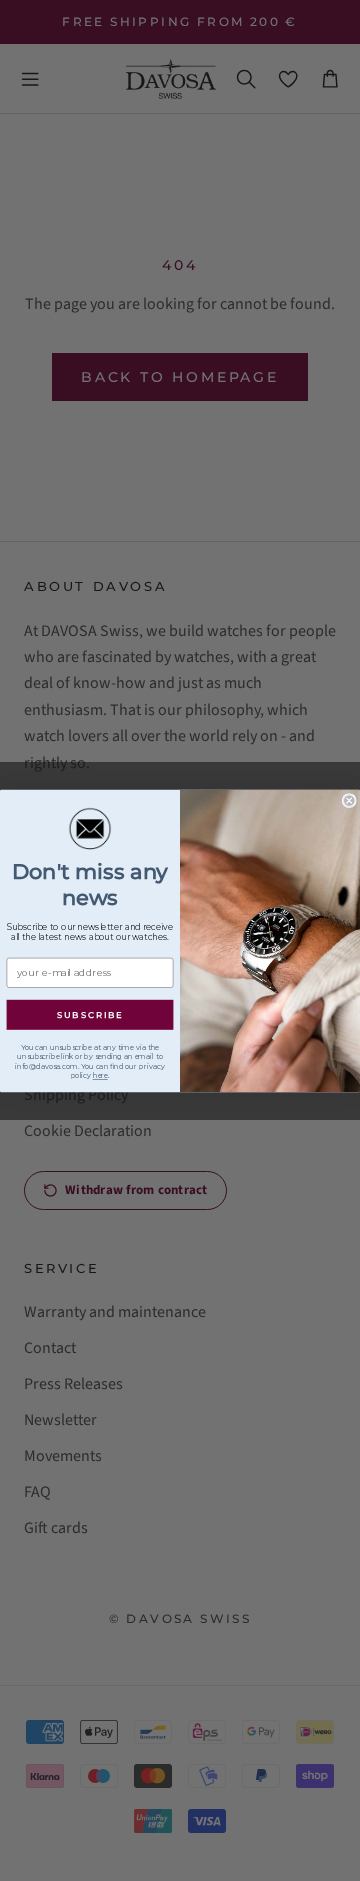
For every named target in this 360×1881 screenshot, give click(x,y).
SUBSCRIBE (90, 1014)
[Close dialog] (349, 800)
